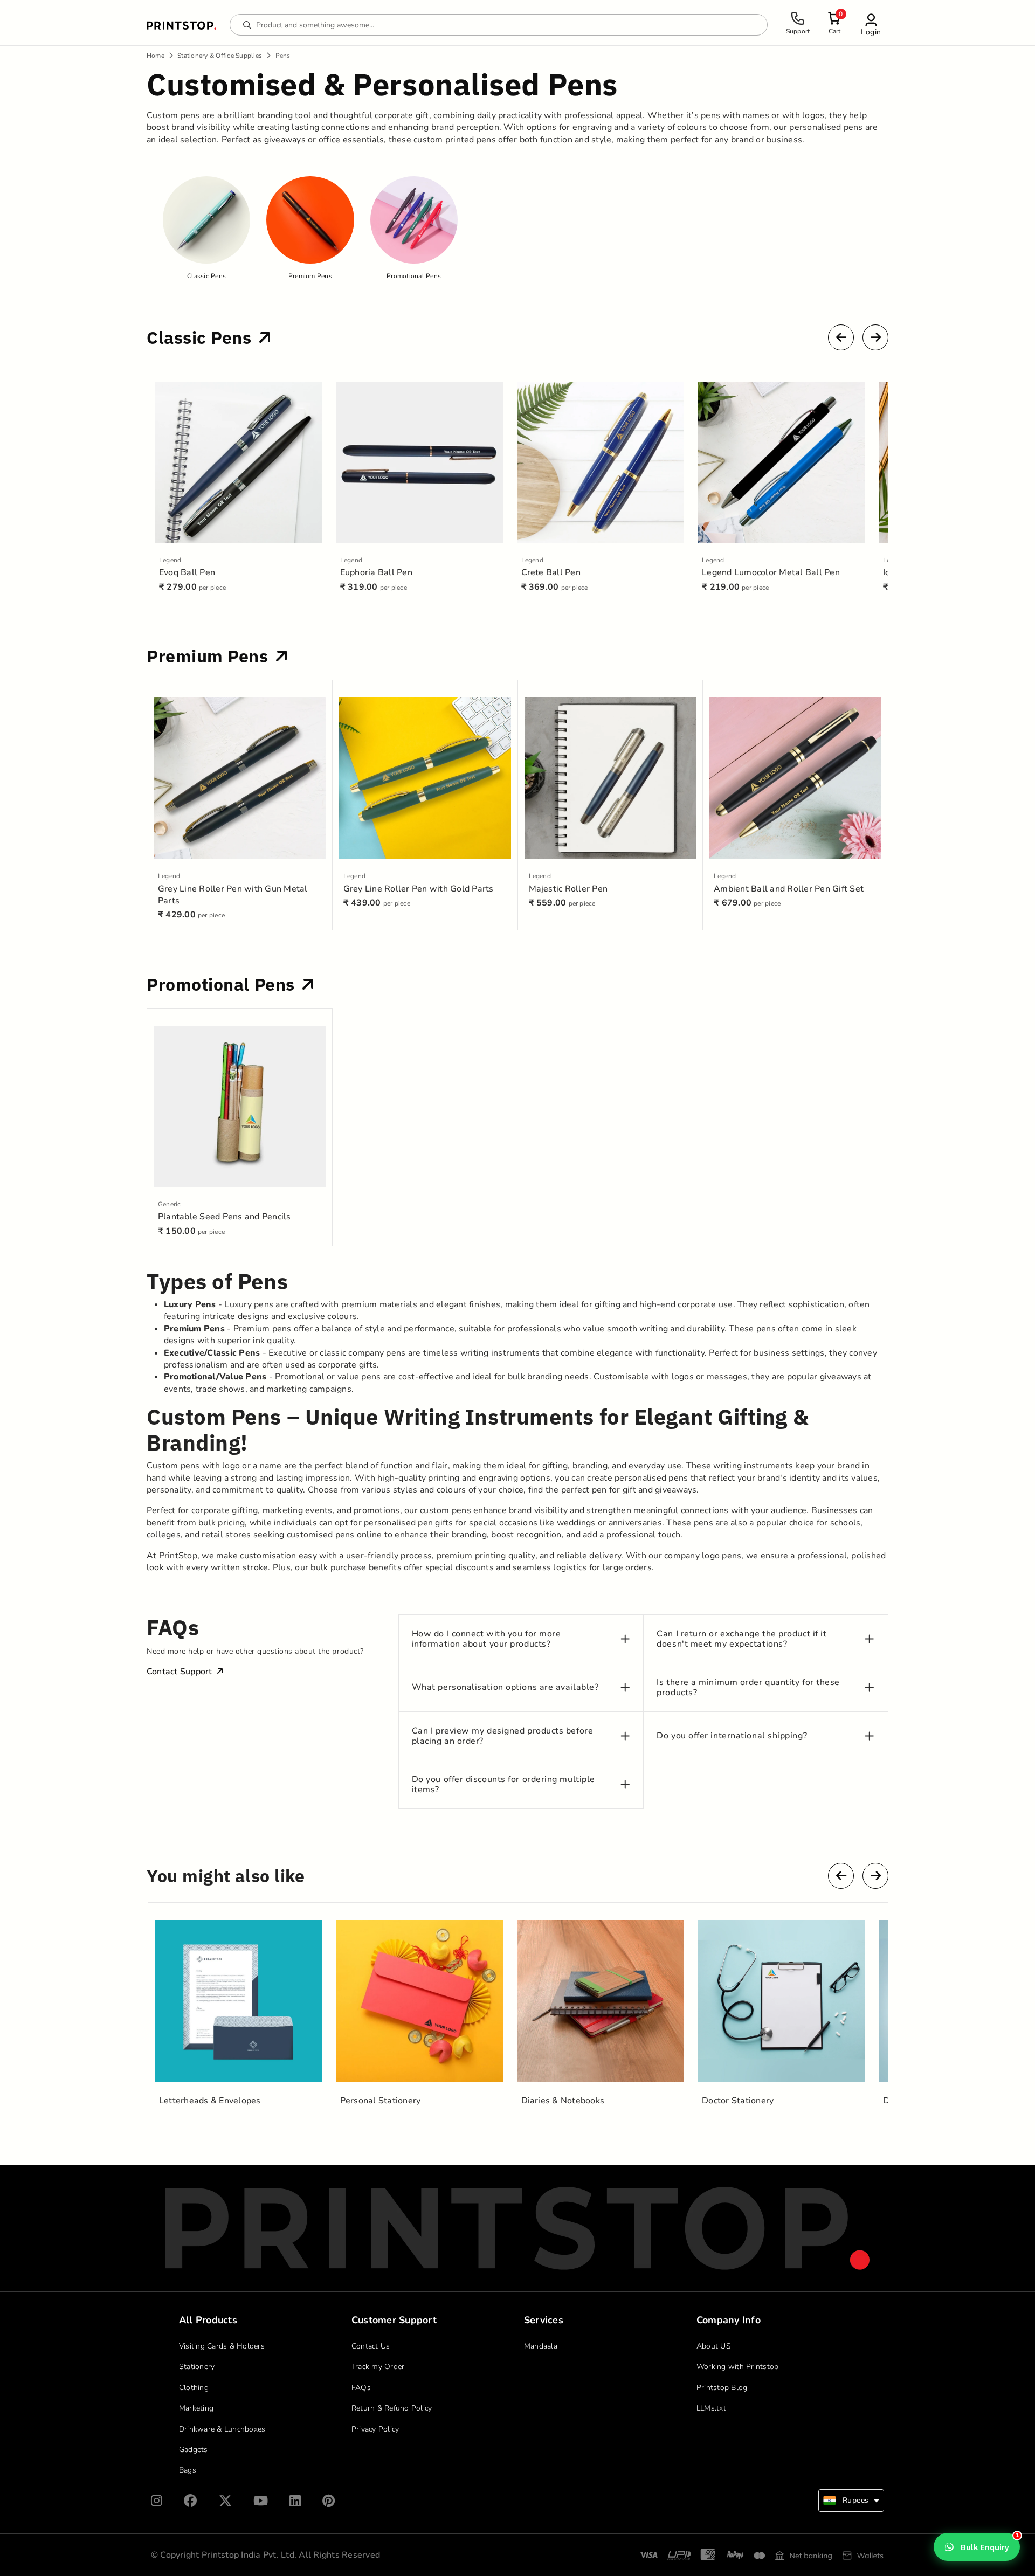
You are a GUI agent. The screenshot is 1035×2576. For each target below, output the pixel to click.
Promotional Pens (223, 984)
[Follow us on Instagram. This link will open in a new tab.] (157, 2501)
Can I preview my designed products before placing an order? (503, 1736)
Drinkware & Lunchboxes (222, 2429)
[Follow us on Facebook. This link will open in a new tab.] (190, 2501)
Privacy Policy (375, 2429)
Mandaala (541, 2346)
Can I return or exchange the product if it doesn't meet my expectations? (741, 1639)
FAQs (361, 2388)
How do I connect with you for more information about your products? (487, 1639)
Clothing (194, 2388)
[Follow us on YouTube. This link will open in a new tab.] (261, 2501)
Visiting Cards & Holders (222, 2346)
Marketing (196, 2408)
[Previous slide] (841, 337)
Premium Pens (210, 656)
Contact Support (180, 1672)
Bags (188, 2470)
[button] (871, 25)
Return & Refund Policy (392, 2408)
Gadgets (194, 2450)
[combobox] (851, 2501)
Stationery (197, 2367)
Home (156, 56)
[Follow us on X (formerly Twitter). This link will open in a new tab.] (225, 2501)
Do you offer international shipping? (732, 1736)
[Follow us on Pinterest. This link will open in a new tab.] (329, 2501)
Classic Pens (201, 337)
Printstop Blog (722, 2388)
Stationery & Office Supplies (220, 56)
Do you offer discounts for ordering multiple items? (503, 1785)
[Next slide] (875, 337)
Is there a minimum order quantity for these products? (748, 1688)
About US (714, 2346)
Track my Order (378, 2367)
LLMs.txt (711, 2408)
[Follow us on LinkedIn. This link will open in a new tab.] (295, 2501)
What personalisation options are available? (505, 1687)
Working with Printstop (738, 2367)
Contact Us (371, 2346)
